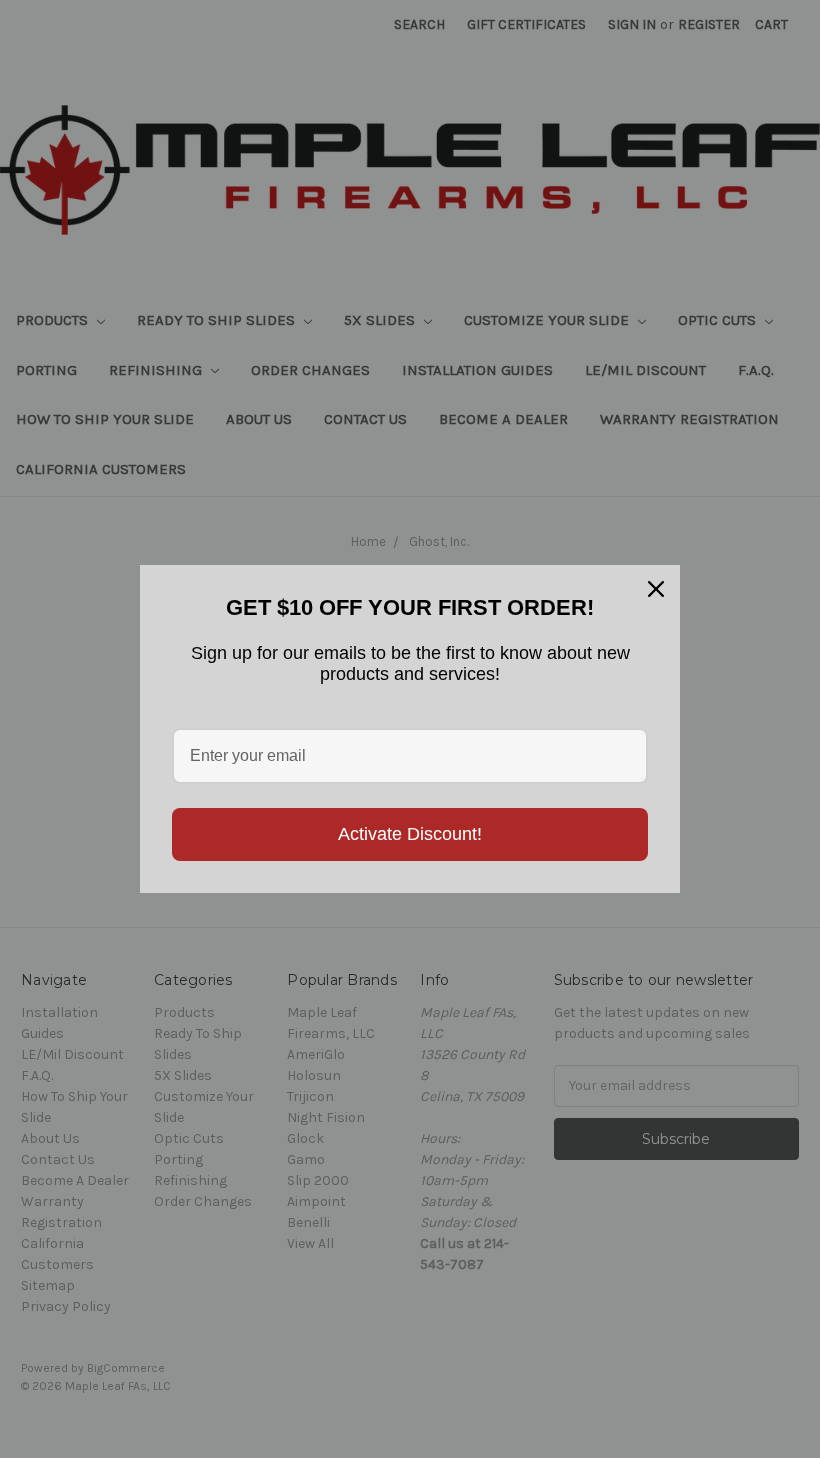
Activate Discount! (410, 834)
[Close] (656, 589)
